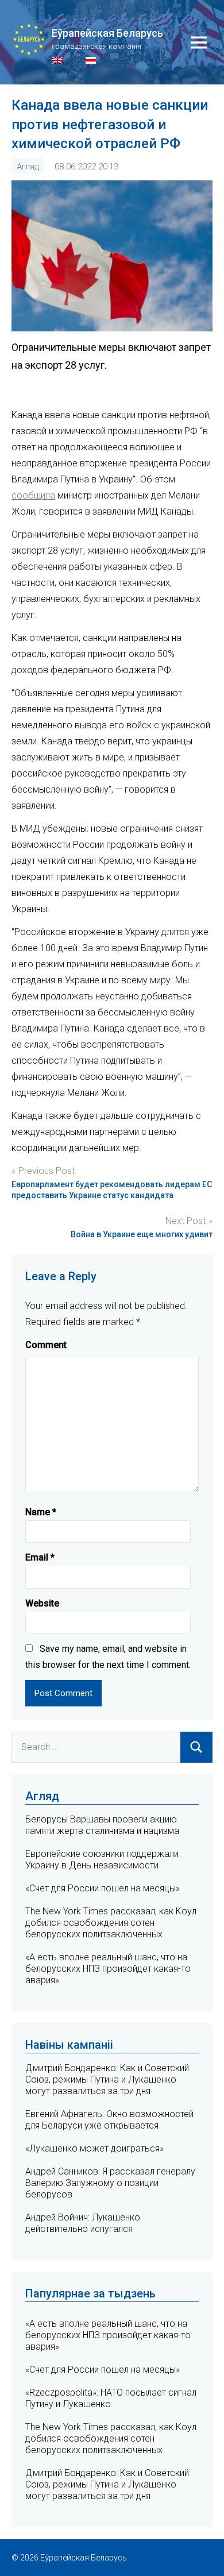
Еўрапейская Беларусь (107, 33)
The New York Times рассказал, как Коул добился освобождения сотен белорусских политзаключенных (111, 1923)
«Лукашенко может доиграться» (94, 2148)
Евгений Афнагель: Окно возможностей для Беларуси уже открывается (109, 2120)
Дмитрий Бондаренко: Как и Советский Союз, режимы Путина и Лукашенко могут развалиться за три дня (107, 2079)
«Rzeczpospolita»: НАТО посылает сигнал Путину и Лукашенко (111, 2398)
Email (40, 1557)
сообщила (33, 495)
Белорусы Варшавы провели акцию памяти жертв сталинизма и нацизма (102, 1825)
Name (41, 1512)
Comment (46, 1345)
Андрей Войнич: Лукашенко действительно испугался (83, 2223)
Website (42, 1603)
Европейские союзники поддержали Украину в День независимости (102, 1859)
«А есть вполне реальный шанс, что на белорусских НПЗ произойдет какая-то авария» (108, 1969)
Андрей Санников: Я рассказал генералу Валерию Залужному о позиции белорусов (110, 2183)
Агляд (28, 167)
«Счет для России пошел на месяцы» (103, 1888)
